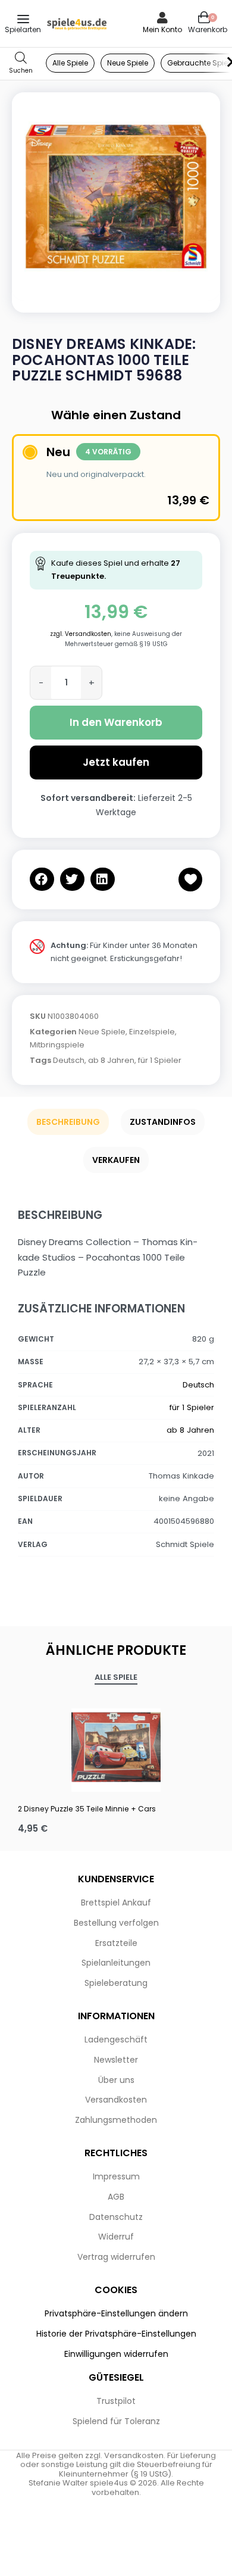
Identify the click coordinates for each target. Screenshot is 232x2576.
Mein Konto (162, 29)
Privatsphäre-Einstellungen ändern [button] (116, 2313)
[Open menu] (23, 19)
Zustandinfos (163, 1122)
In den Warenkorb (116, 722)
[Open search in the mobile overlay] (21, 63)
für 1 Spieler (160, 1060)
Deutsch (69, 1060)
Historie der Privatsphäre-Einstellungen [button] (116, 2334)
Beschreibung (68, 1122)
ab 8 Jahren (111, 1060)
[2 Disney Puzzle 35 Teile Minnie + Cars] (116, 1747)
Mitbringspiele (57, 1045)
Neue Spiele (102, 1032)
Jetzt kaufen (116, 762)
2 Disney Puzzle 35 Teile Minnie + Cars (87, 1809)
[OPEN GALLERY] (116, 197)
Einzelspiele (152, 1032)
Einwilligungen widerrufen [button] (116, 2354)
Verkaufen (116, 1160)
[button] (42, 879)
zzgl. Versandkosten (81, 634)
